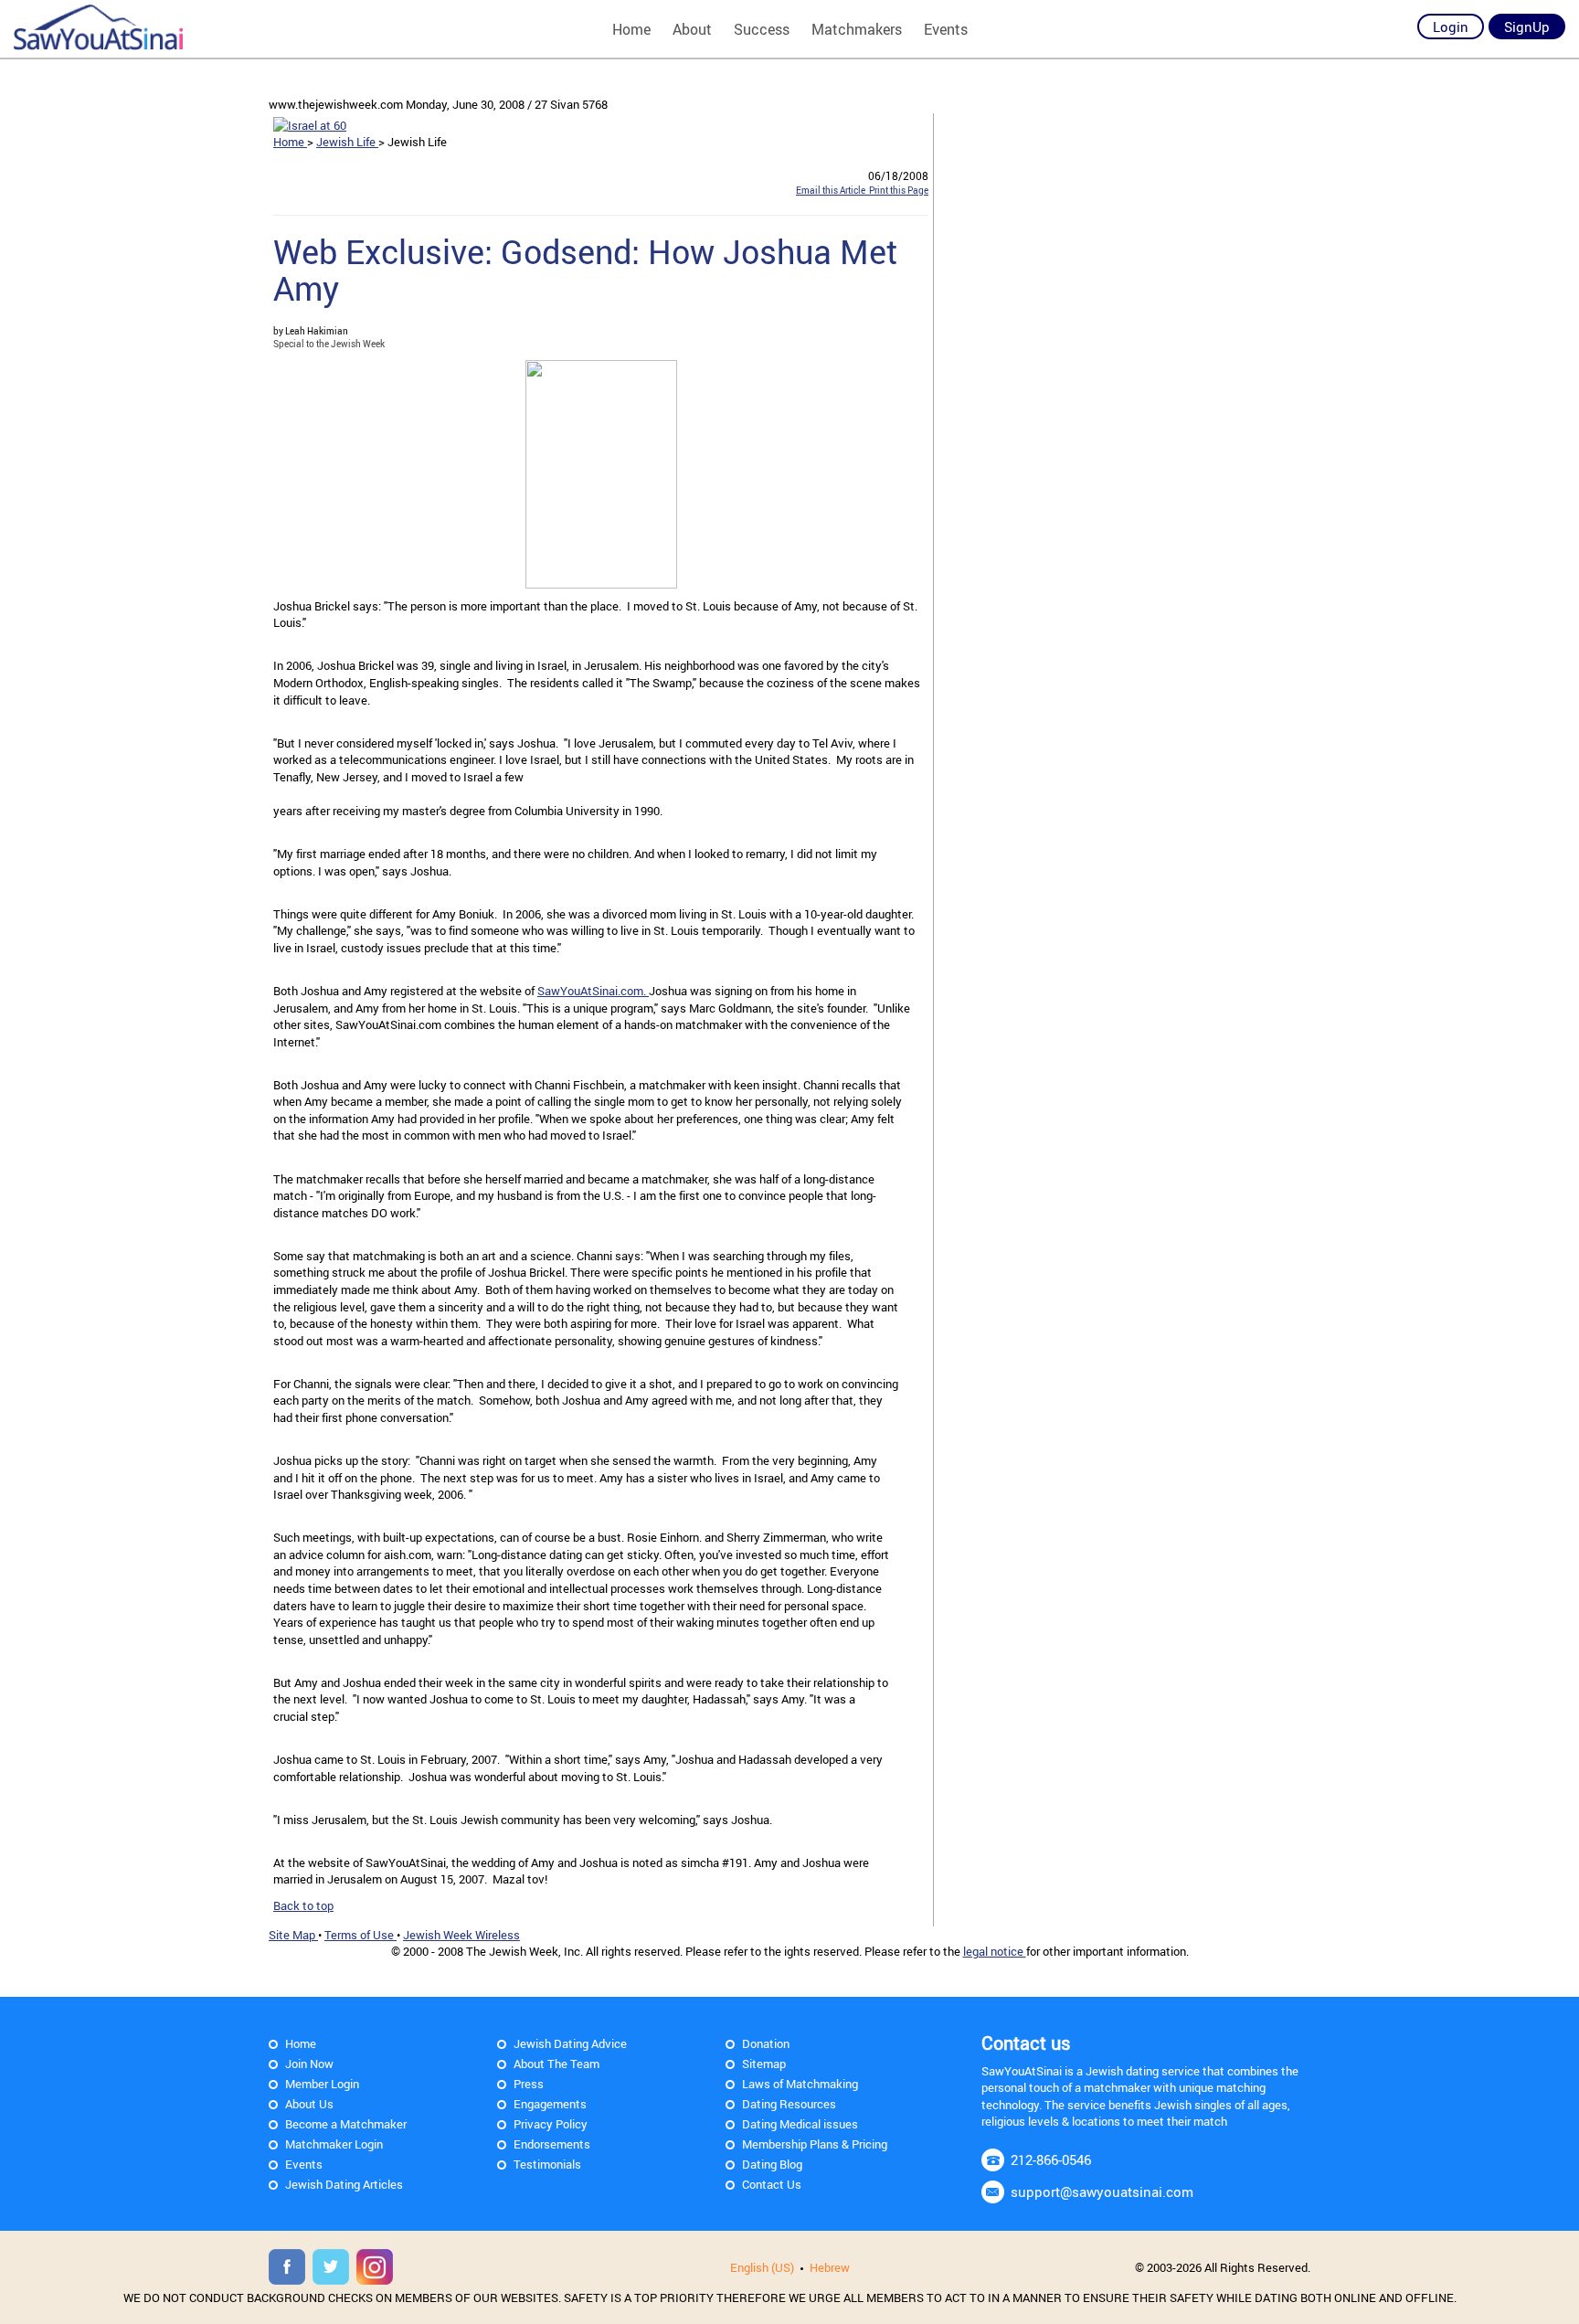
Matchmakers (857, 29)
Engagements (550, 2104)
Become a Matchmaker (346, 2124)
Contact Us (772, 2184)
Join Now (309, 2064)
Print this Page (898, 190)
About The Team (556, 2064)
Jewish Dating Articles (344, 2184)
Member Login (322, 2084)
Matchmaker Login (334, 2144)
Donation (766, 2043)
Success (762, 29)
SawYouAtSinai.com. (593, 991)
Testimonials (547, 2164)
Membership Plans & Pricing (815, 2144)
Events (946, 29)
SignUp (1527, 27)
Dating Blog (772, 2164)
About (692, 29)
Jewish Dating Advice (570, 2043)
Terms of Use (360, 1935)
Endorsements (552, 2144)
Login (1451, 27)
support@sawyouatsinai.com (1102, 2191)
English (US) (762, 2267)
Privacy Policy (551, 2124)
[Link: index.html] (98, 27)
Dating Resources (789, 2104)
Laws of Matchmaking (800, 2084)
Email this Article (832, 190)
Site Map (293, 1935)
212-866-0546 (1051, 2160)
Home (631, 29)
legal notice (995, 1951)
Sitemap (764, 2064)
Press (529, 2084)
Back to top (303, 1905)
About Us (309, 2104)
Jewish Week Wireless (461, 1935)
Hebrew (830, 2267)
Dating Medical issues (800, 2124)
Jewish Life (347, 142)
